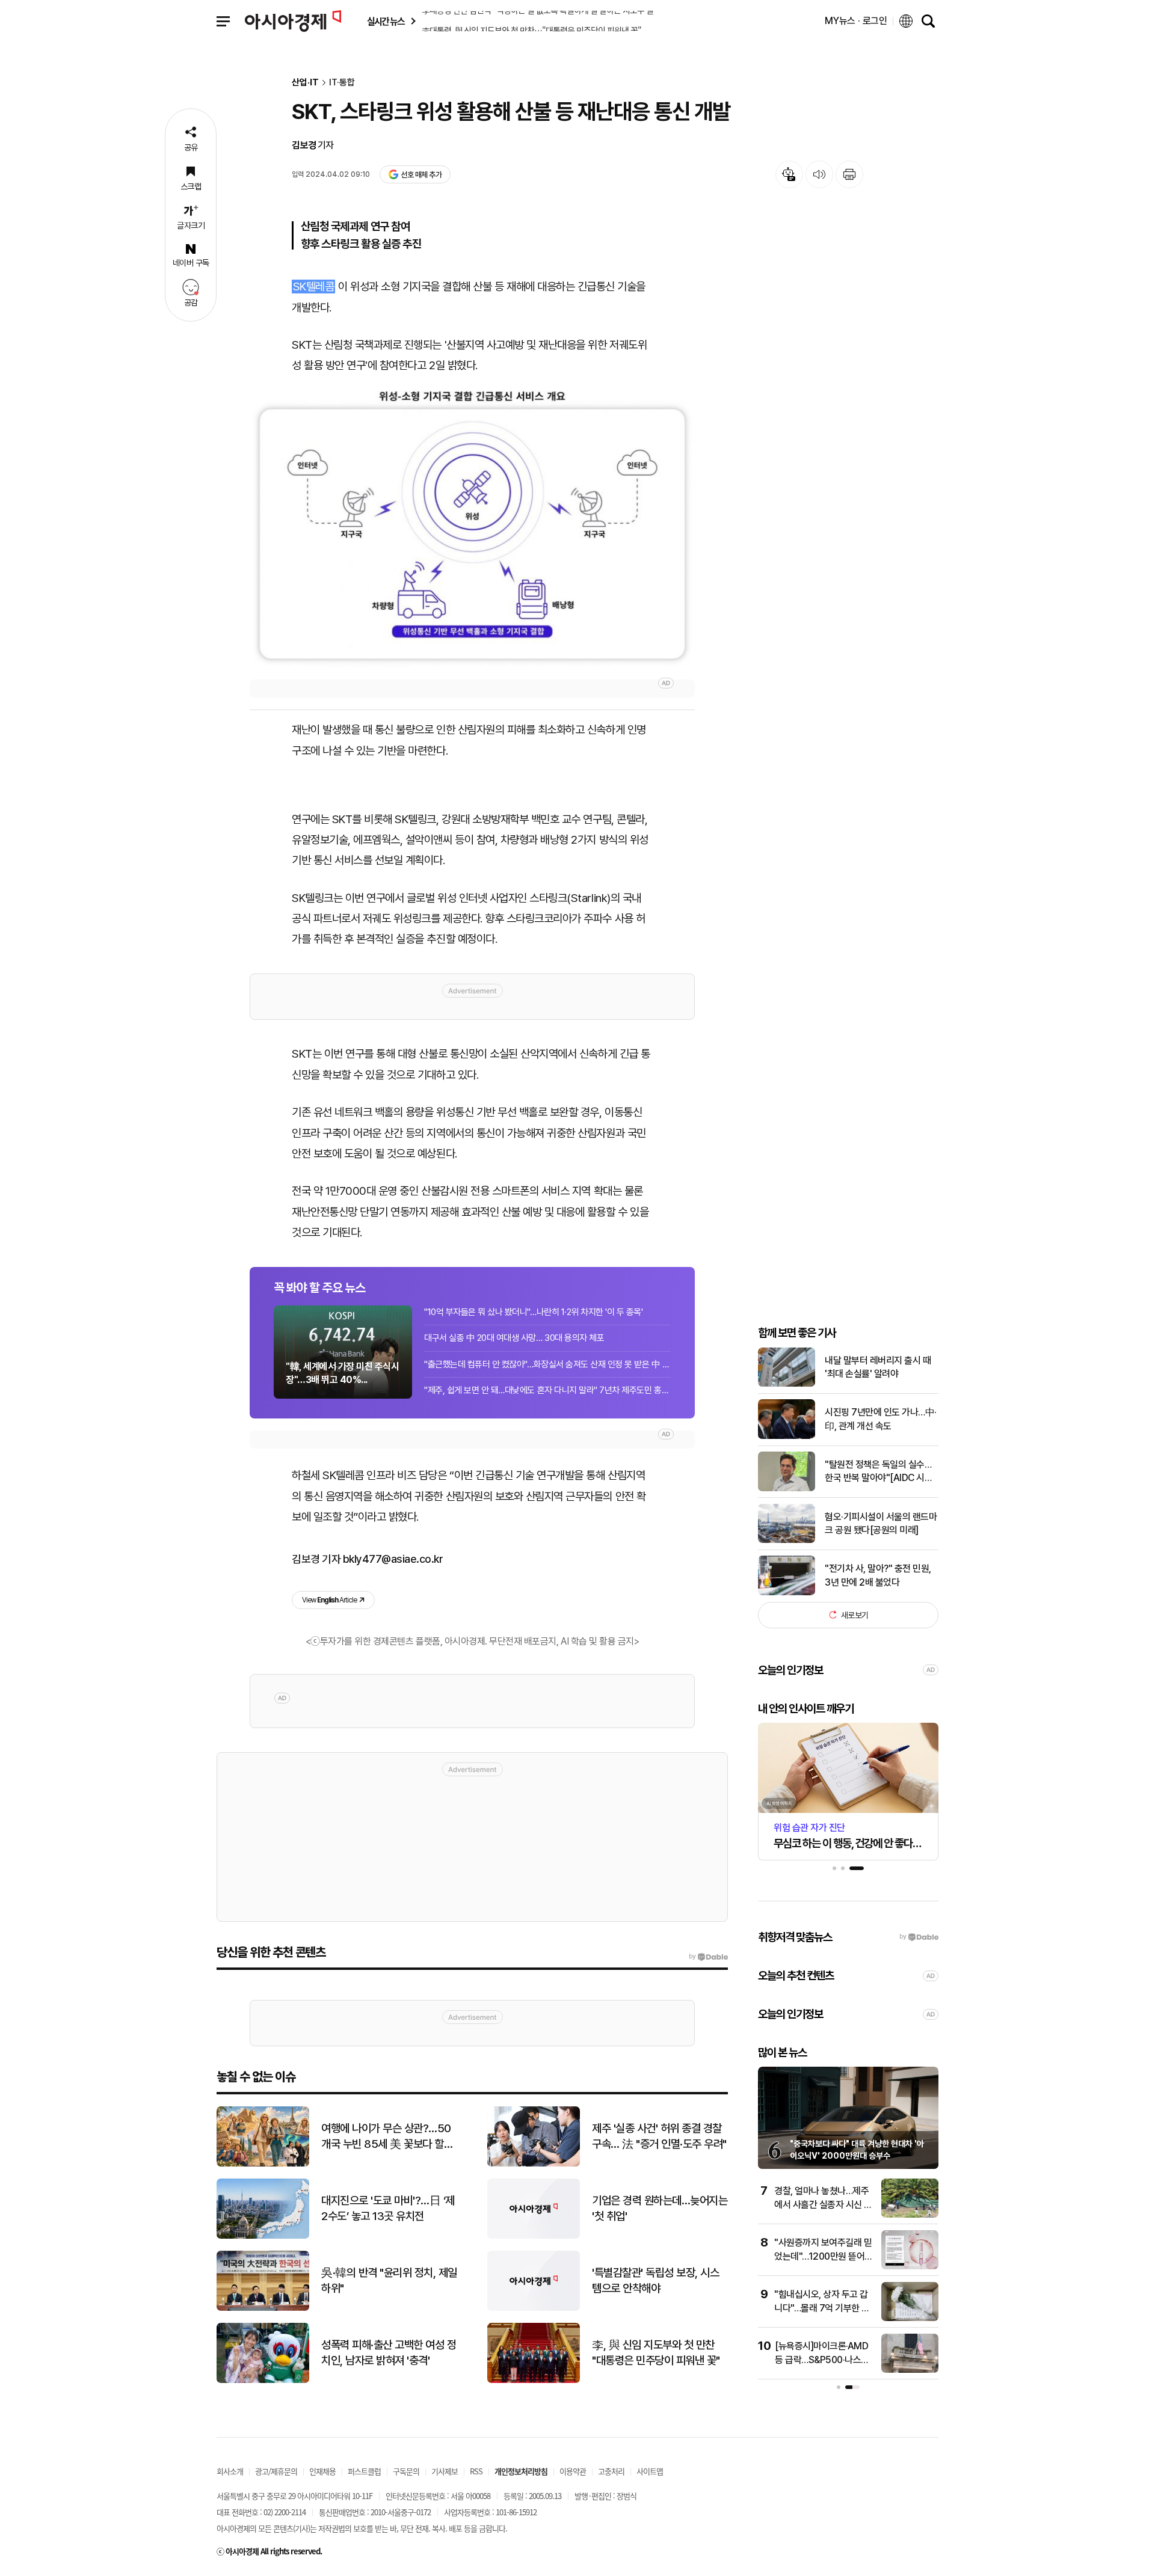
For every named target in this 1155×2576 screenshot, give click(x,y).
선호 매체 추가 (421, 175)
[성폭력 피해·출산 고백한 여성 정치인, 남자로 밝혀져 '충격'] (263, 2380)
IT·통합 (342, 83)
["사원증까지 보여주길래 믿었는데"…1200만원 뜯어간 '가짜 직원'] (910, 2267)
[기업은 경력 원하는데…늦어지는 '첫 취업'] (534, 2236)
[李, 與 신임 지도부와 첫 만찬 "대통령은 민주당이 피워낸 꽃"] (534, 2380)
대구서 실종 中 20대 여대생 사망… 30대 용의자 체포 (514, 1338)
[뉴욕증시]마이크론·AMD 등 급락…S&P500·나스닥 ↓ (822, 2360)
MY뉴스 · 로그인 (856, 21)
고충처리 (611, 2471)
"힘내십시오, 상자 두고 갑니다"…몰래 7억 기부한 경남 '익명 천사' (822, 2308)
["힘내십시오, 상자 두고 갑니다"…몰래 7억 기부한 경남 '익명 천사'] (910, 2318)
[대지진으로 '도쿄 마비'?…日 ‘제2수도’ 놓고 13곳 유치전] (263, 2236)
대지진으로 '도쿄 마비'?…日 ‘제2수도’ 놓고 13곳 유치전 (388, 2209)
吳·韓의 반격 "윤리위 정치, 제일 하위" (389, 2281)
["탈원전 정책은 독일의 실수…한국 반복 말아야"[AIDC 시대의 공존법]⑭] (787, 1489)
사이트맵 (650, 2471)
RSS (476, 2471)
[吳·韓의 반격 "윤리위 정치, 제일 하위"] (263, 2308)
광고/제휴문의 (276, 2471)
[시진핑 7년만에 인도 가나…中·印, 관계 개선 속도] (787, 1436)
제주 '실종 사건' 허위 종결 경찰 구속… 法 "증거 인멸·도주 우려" (659, 2136)
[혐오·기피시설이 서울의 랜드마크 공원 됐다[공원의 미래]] (787, 1540)
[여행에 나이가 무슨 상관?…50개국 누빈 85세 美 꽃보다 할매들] (263, 2164)
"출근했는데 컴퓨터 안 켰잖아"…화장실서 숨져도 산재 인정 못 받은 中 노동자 (547, 1364)
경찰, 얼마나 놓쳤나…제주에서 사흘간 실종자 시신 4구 (822, 2204)
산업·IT (305, 83)
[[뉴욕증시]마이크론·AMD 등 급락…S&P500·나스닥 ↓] (910, 2370)
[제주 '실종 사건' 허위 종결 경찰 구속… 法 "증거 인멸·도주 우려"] (534, 2164)
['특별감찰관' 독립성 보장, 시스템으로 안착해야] (534, 2308)
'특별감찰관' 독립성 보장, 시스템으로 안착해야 (655, 2281)
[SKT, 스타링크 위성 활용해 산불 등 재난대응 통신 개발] (472, 527)
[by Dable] (708, 1957)
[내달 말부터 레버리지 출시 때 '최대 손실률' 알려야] (787, 1384)
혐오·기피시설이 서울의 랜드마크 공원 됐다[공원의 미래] (881, 1523)
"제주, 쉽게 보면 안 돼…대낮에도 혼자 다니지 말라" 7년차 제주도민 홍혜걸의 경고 (547, 1390)
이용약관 (573, 2471)
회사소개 (230, 2471)
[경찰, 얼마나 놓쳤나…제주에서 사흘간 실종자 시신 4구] (910, 2215)
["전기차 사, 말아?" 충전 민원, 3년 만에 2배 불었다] (787, 1593)
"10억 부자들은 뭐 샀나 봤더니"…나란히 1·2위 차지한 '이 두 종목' (534, 1312)
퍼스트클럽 (364, 2471)
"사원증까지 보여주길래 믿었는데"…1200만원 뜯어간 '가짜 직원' (824, 2256)
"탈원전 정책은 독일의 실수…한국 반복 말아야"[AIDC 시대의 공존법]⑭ (879, 1471)
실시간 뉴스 (386, 21)
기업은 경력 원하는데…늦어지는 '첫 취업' (660, 2209)
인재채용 (322, 2471)
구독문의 (406, 2471)
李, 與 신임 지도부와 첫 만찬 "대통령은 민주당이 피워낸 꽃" (656, 2353)
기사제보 (445, 2471)
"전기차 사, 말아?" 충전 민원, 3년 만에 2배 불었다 (878, 1575)
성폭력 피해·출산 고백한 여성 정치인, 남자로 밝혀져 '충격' (389, 2353)
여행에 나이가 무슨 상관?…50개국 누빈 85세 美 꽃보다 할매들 (387, 2137)
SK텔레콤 (314, 287)
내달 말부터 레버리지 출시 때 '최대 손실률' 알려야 (878, 1366)
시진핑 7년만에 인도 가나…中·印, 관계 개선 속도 (881, 1419)
